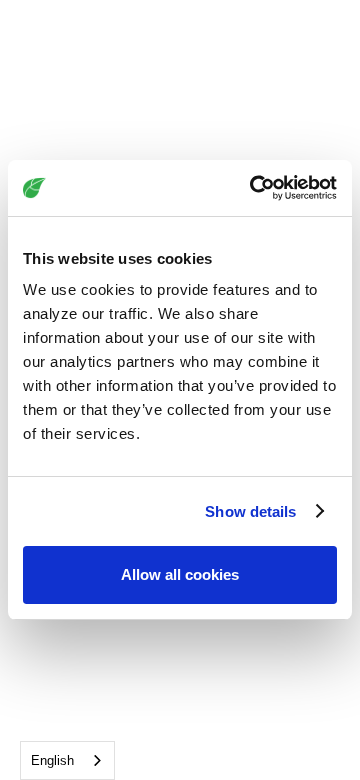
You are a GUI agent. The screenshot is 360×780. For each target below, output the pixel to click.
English (52, 760)
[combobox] (67, 760)
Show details (250, 511)
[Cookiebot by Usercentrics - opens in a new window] (254, 188)
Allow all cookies (180, 574)
